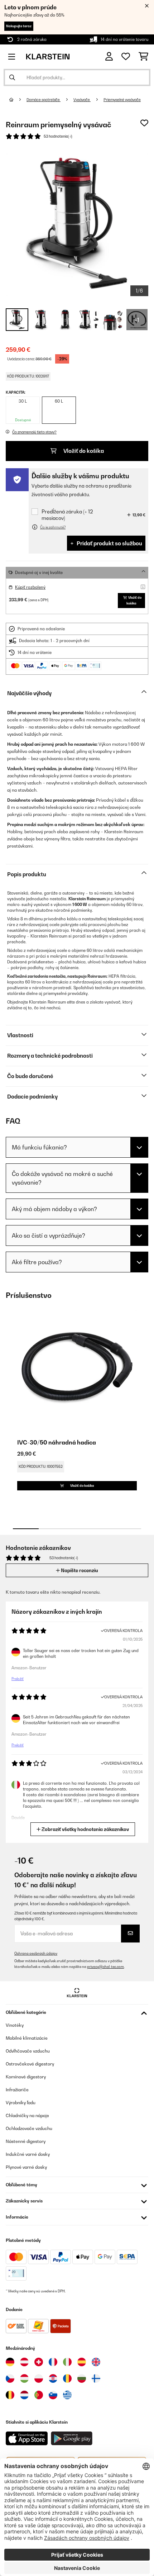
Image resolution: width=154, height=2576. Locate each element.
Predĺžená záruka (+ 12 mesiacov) (67, 515)
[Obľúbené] (126, 57)
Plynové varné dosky (26, 2167)
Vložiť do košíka (83, 451)
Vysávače (82, 100)
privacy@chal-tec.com (105, 1967)
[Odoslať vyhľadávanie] (12, 77)
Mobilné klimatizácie (27, 2038)
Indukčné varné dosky (28, 2154)
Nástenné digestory (26, 2141)
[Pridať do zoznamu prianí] (144, 123)
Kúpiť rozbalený (30, 587)
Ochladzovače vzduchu (29, 2128)
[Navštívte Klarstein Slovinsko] (53, 2395)
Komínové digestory (26, 2077)
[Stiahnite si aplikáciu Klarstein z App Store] (27, 2439)
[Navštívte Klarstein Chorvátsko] (53, 2378)
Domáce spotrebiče (44, 100)
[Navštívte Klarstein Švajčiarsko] (39, 2362)
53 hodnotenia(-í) (58, 136)
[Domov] (18, 100)
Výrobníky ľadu (21, 2103)
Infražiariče (17, 2090)
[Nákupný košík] (143, 57)
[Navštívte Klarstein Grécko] (67, 2395)
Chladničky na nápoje (27, 2115)
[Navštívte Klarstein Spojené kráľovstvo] (96, 2362)
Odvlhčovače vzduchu (28, 2051)
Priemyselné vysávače (122, 100)
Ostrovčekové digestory (30, 2064)
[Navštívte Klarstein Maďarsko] (24, 2378)
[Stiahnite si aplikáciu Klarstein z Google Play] (72, 2439)
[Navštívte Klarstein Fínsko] (96, 2378)
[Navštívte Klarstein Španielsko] (82, 2362)
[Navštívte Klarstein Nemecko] (10, 2362)
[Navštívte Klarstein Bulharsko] (82, 2378)
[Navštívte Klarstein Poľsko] (39, 2378)
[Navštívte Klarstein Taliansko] (67, 2362)
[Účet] (109, 56)
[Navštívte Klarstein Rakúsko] (24, 2362)
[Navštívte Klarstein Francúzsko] (53, 2362)
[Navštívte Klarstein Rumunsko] (67, 2378)
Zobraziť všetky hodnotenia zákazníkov (85, 1829)
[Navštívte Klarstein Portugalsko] (39, 2395)
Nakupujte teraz (19, 26)
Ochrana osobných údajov (36, 1953)
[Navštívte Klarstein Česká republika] (10, 2378)
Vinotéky (15, 2025)
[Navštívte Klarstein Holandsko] (24, 2395)
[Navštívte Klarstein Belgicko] (10, 2395)
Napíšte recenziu (79, 1570)
